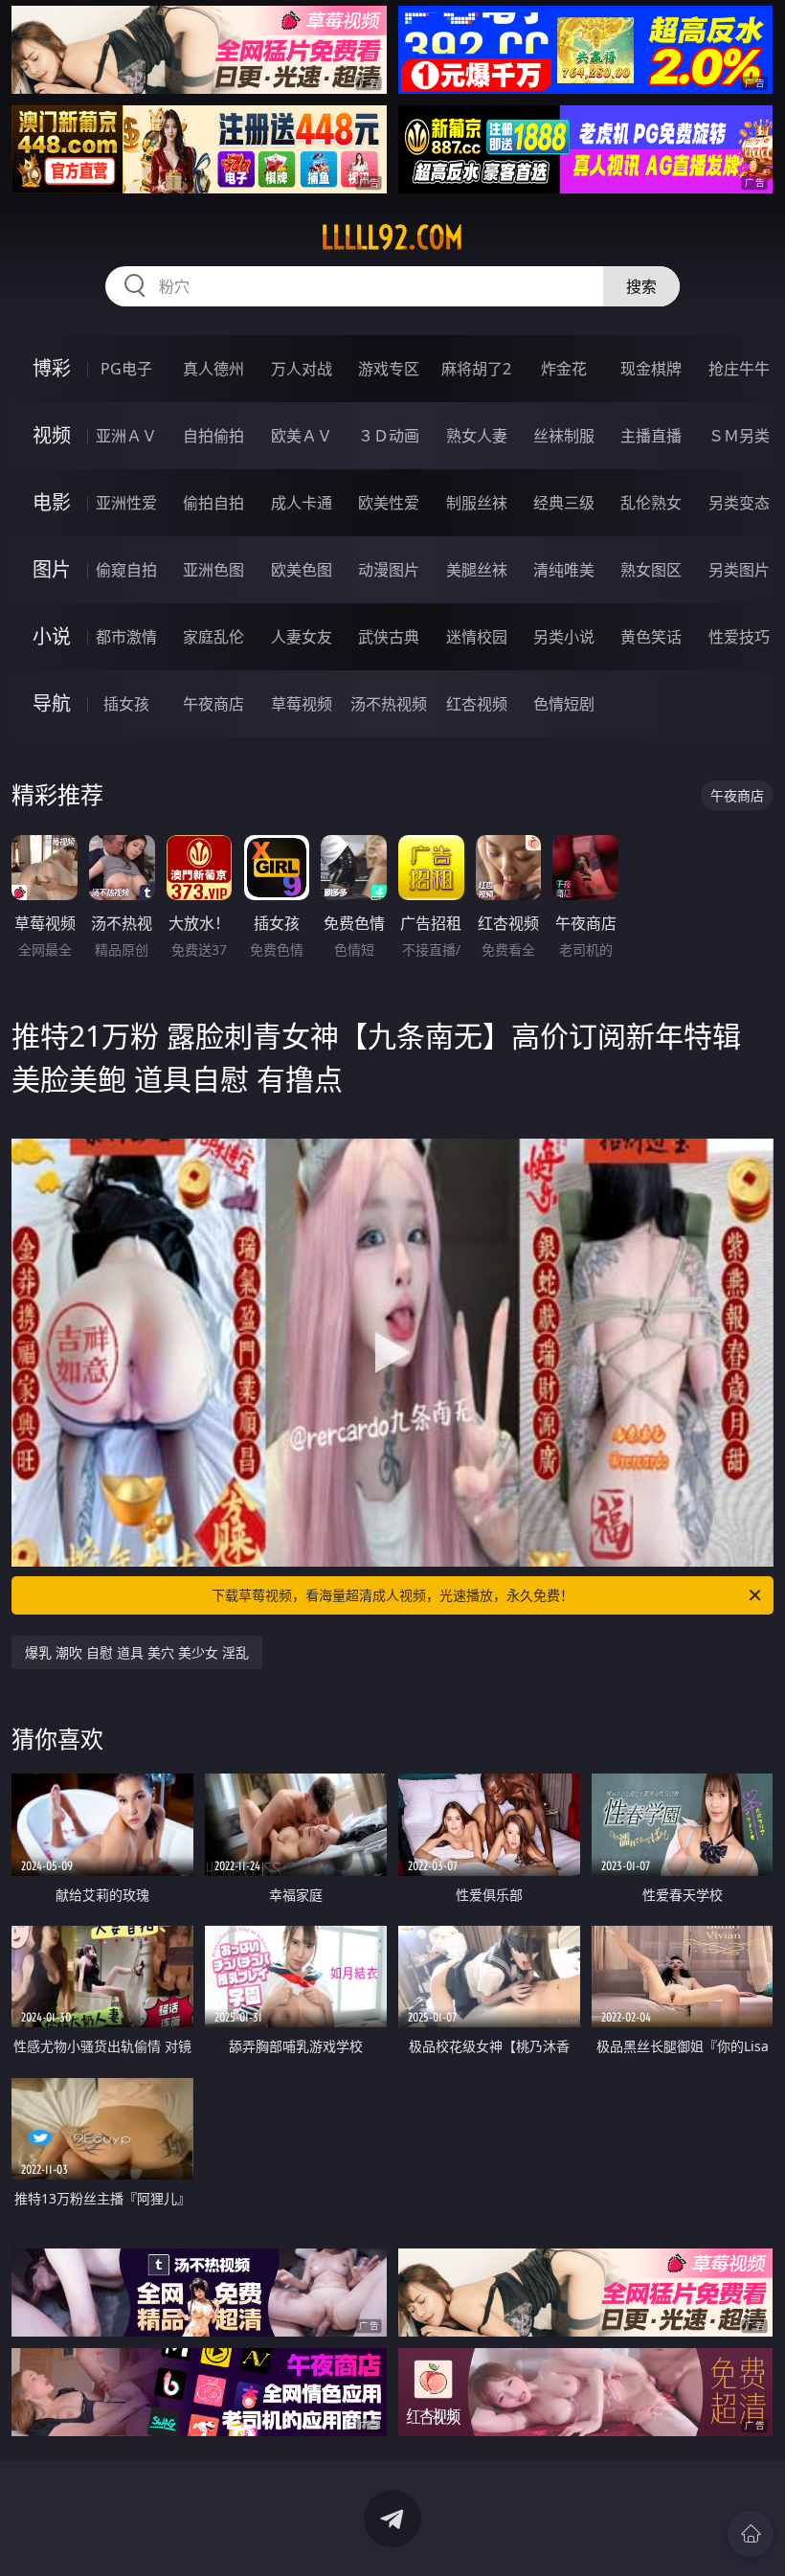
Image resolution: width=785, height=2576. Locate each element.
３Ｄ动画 (389, 436)
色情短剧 (564, 704)
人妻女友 (302, 637)
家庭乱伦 (213, 637)
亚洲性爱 (126, 503)
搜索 (641, 286)
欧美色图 (302, 570)
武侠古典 (389, 637)
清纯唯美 (564, 570)
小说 (52, 636)
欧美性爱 (389, 503)
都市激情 (126, 637)
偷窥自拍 (126, 570)
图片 (52, 569)
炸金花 (564, 369)
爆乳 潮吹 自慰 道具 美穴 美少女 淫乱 (137, 1652)
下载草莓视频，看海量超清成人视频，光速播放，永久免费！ (392, 1595)
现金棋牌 (651, 369)
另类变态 (739, 503)
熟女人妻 (477, 436)
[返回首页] (751, 2534)
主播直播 (651, 436)
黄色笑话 (651, 637)
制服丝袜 (477, 503)
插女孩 (126, 704)
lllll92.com (392, 237)
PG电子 (126, 369)
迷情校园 (477, 637)
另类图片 (739, 570)
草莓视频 (302, 704)
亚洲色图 (213, 570)
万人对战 (302, 369)
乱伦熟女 (651, 503)
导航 (52, 703)
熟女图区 (651, 570)
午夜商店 (213, 704)
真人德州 (213, 369)
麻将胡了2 (476, 369)
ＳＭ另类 (739, 436)
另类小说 (564, 637)
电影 (52, 502)
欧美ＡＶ (302, 436)
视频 (52, 435)
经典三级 (564, 503)
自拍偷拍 (213, 436)
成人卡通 (302, 503)
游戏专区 (389, 369)
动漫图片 (389, 570)
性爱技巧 (739, 637)
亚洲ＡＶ (126, 436)
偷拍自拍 (213, 503)
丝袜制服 (564, 436)
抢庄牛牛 (739, 369)
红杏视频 (477, 704)
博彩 (52, 368)
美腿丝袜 (477, 570)
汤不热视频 (389, 704)
